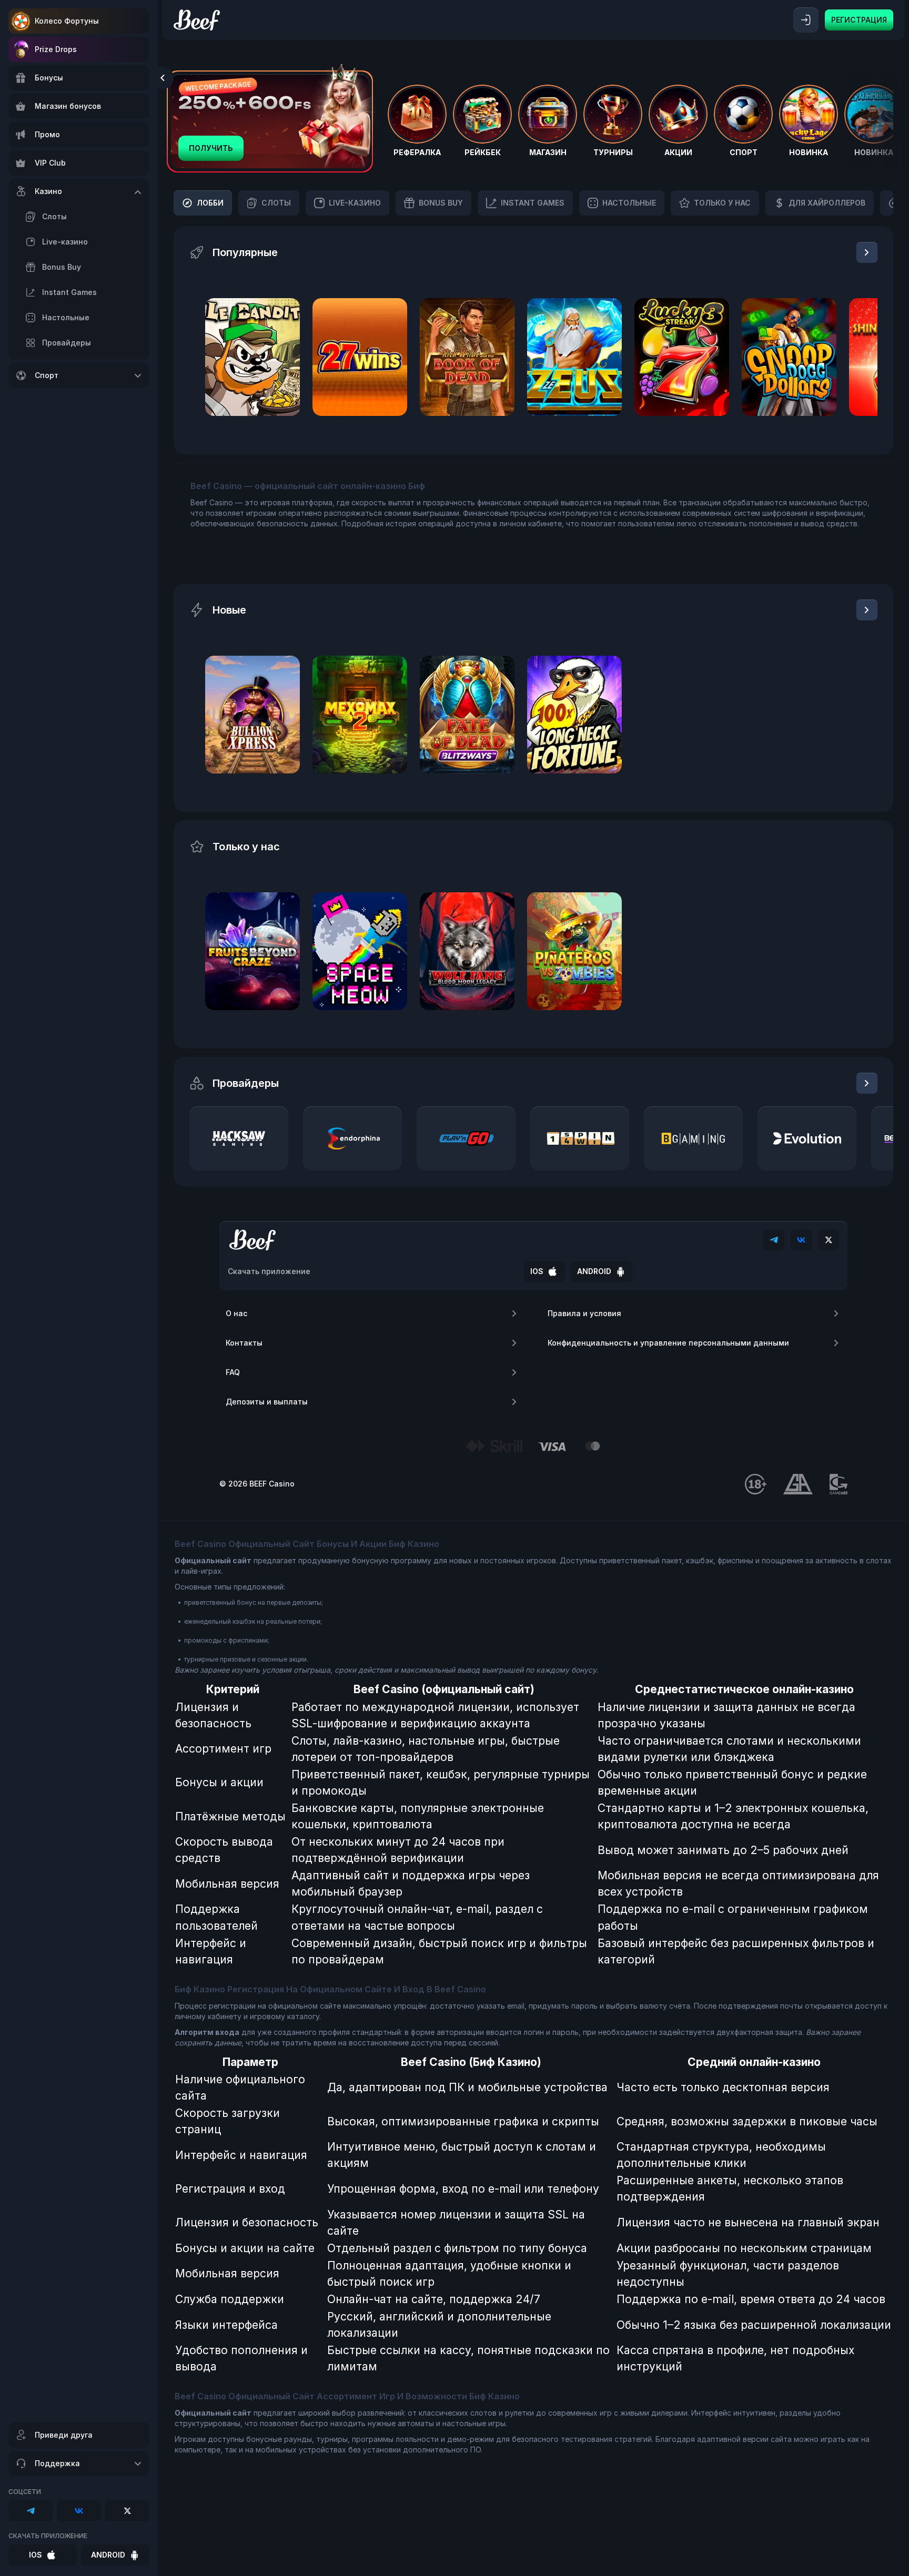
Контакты (244, 1343)
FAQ (233, 1372)
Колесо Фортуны (67, 21)
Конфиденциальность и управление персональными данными (668, 1343)
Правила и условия (584, 1313)
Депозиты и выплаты (267, 1402)
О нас (236, 1313)
